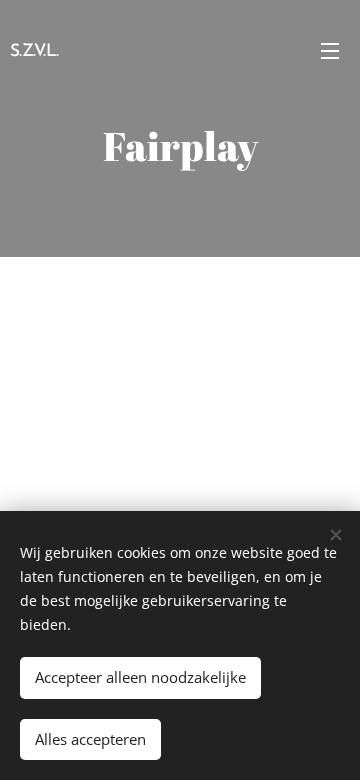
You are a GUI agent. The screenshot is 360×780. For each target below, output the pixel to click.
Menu (330, 50)
